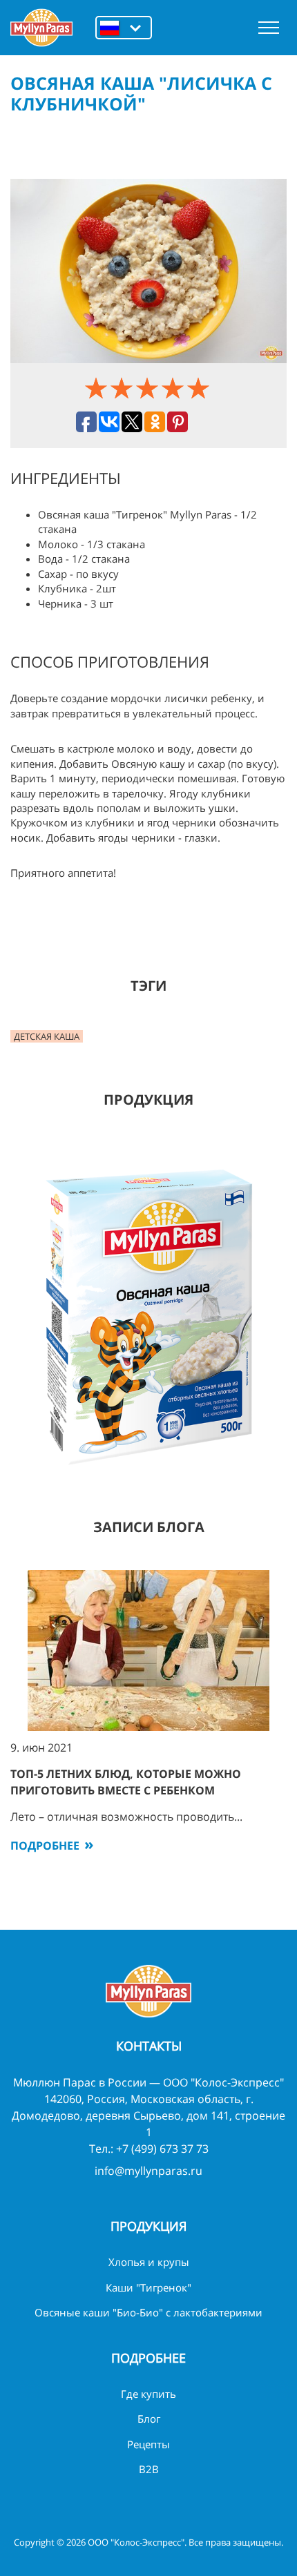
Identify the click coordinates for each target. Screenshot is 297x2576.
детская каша (47, 1036)
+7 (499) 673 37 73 (162, 2149)
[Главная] (41, 28)
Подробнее (45, 1846)
